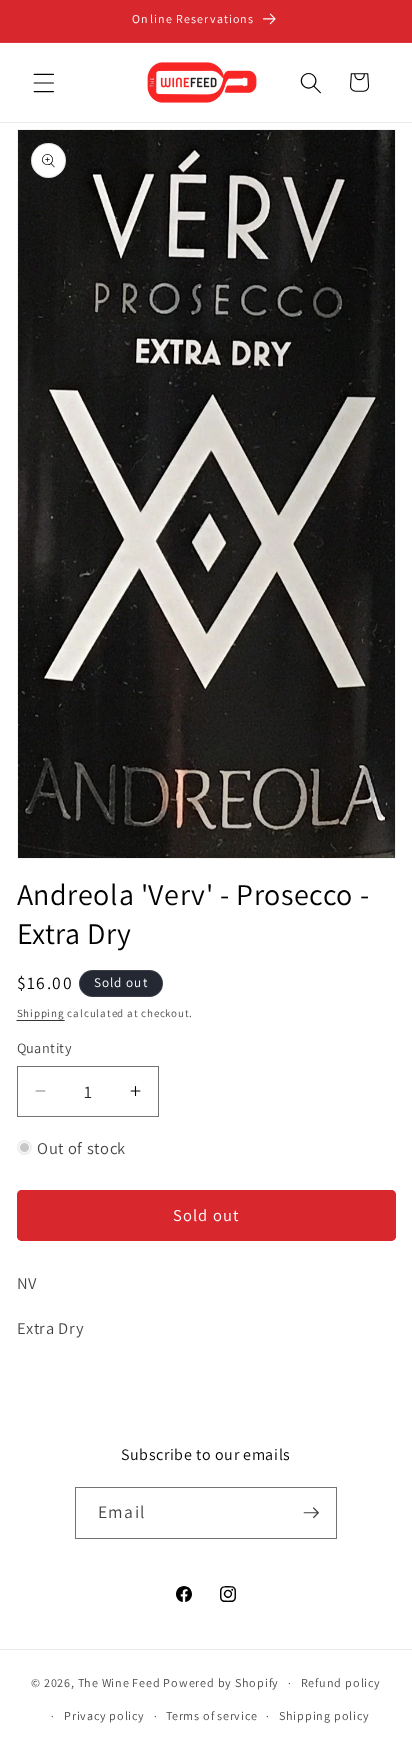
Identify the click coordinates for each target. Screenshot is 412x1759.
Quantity (45, 1047)
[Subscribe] (311, 1513)
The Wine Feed (119, 1682)
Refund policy (341, 1682)
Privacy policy (104, 1715)
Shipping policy (324, 1715)
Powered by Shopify (221, 1682)
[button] (44, 82)
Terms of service (211, 1715)
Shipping (41, 1013)
